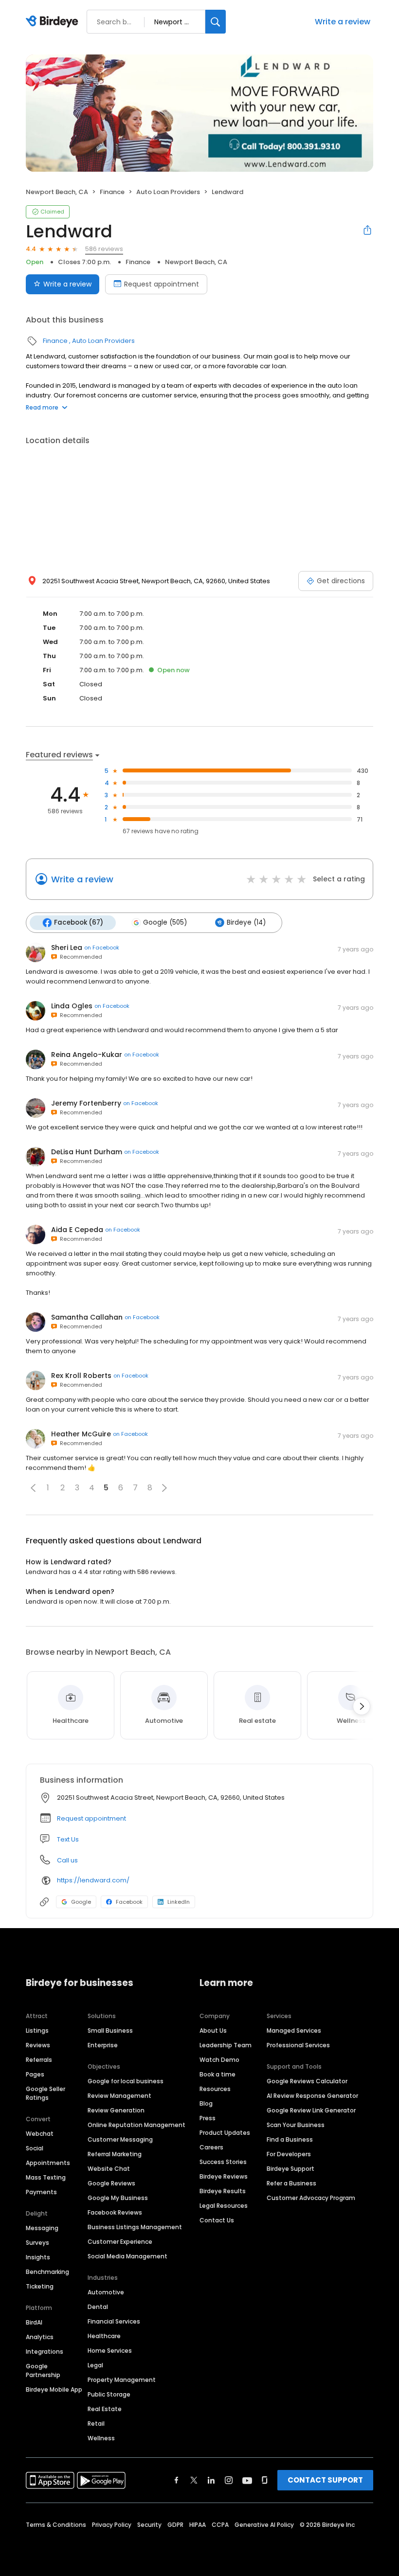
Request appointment (162, 284)
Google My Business (118, 2198)
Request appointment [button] (91, 1818)
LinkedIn (179, 1902)
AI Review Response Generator (312, 2096)
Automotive (106, 2292)
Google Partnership (43, 2370)
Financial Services (114, 2321)
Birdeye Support (290, 2169)
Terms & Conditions (56, 2525)
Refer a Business (291, 2183)
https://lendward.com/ (93, 1880)
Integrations (45, 2352)
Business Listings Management (135, 2227)
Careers (211, 2147)
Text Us (68, 1839)
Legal (95, 2365)
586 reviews (104, 249)
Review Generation (116, 2110)
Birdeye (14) (246, 922)
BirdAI (34, 2322)
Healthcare (104, 2336)
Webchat (40, 2134)
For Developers (289, 2154)
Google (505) (165, 922)
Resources (215, 2089)
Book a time (218, 2074)
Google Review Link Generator (311, 2110)
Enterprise (103, 2045)
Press (208, 2118)
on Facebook (102, 948)
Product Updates (225, 2133)
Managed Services (294, 2030)
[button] (33, 1488)
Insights (38, 2257)
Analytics (40, 2337)
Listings (37, 2030)
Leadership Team (226, 2045)
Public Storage (109, 2394)
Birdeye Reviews (224, 2176)
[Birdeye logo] (54, 22)
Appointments (48, 2163)
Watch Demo (219, 2060)
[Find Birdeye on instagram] (229, 2480)
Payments (41, 2192)
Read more (42, 407)
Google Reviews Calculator (307, 2081)
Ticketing (40, 2286)
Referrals (39, 2060)
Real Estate (105, 2409)
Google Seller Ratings (45, 2093)
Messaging (42, 2228)
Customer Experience (120, 2242)
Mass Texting (46, 2177)
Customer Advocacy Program (311, 2198)
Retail (96, 2424)
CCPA (220, 2525)
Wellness (101, 2438)
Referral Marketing (115, 2154)
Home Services (110, 2351)
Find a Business (290, 2139)
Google (81, 1902)
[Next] (362, 1706)
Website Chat (109, 2169)
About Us (213, 2030)
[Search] (216, 22)
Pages (35, 2074)
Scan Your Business (296, 2125)
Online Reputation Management (136, 2125)
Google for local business (126, 2081)
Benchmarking (47, 2272)
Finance (112, 192)
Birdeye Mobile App (54, 2389)
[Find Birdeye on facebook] (177, 2480)
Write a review (343, 22)
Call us (67, 1860)
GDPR (175, 2525)
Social (35, 2148)
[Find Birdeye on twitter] (194, 2480)
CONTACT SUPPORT (325, 2480)
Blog (206, 2103)
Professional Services (298, 2045)
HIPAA (198, 2525)
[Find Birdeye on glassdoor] (265, 2480)
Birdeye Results (223, 2191)
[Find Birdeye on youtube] (247, 2480)
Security (149, 2525)
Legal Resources (224, 2206)
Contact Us (217, 2220)
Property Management (122, 2380)
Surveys (37, 2243)
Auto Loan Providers (168, 192)
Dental (98, 2307)
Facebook (129, 1902)
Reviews (38, 2045)
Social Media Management (127, 2256)
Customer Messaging (120, 2139)
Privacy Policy (112, 2525)
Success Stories (223, 2162)
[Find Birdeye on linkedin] (211, 2480)
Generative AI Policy (264, 2525)
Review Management (119, 2096)
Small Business (110, 2030)
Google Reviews (111, 2183)
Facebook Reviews (115, 2212)
